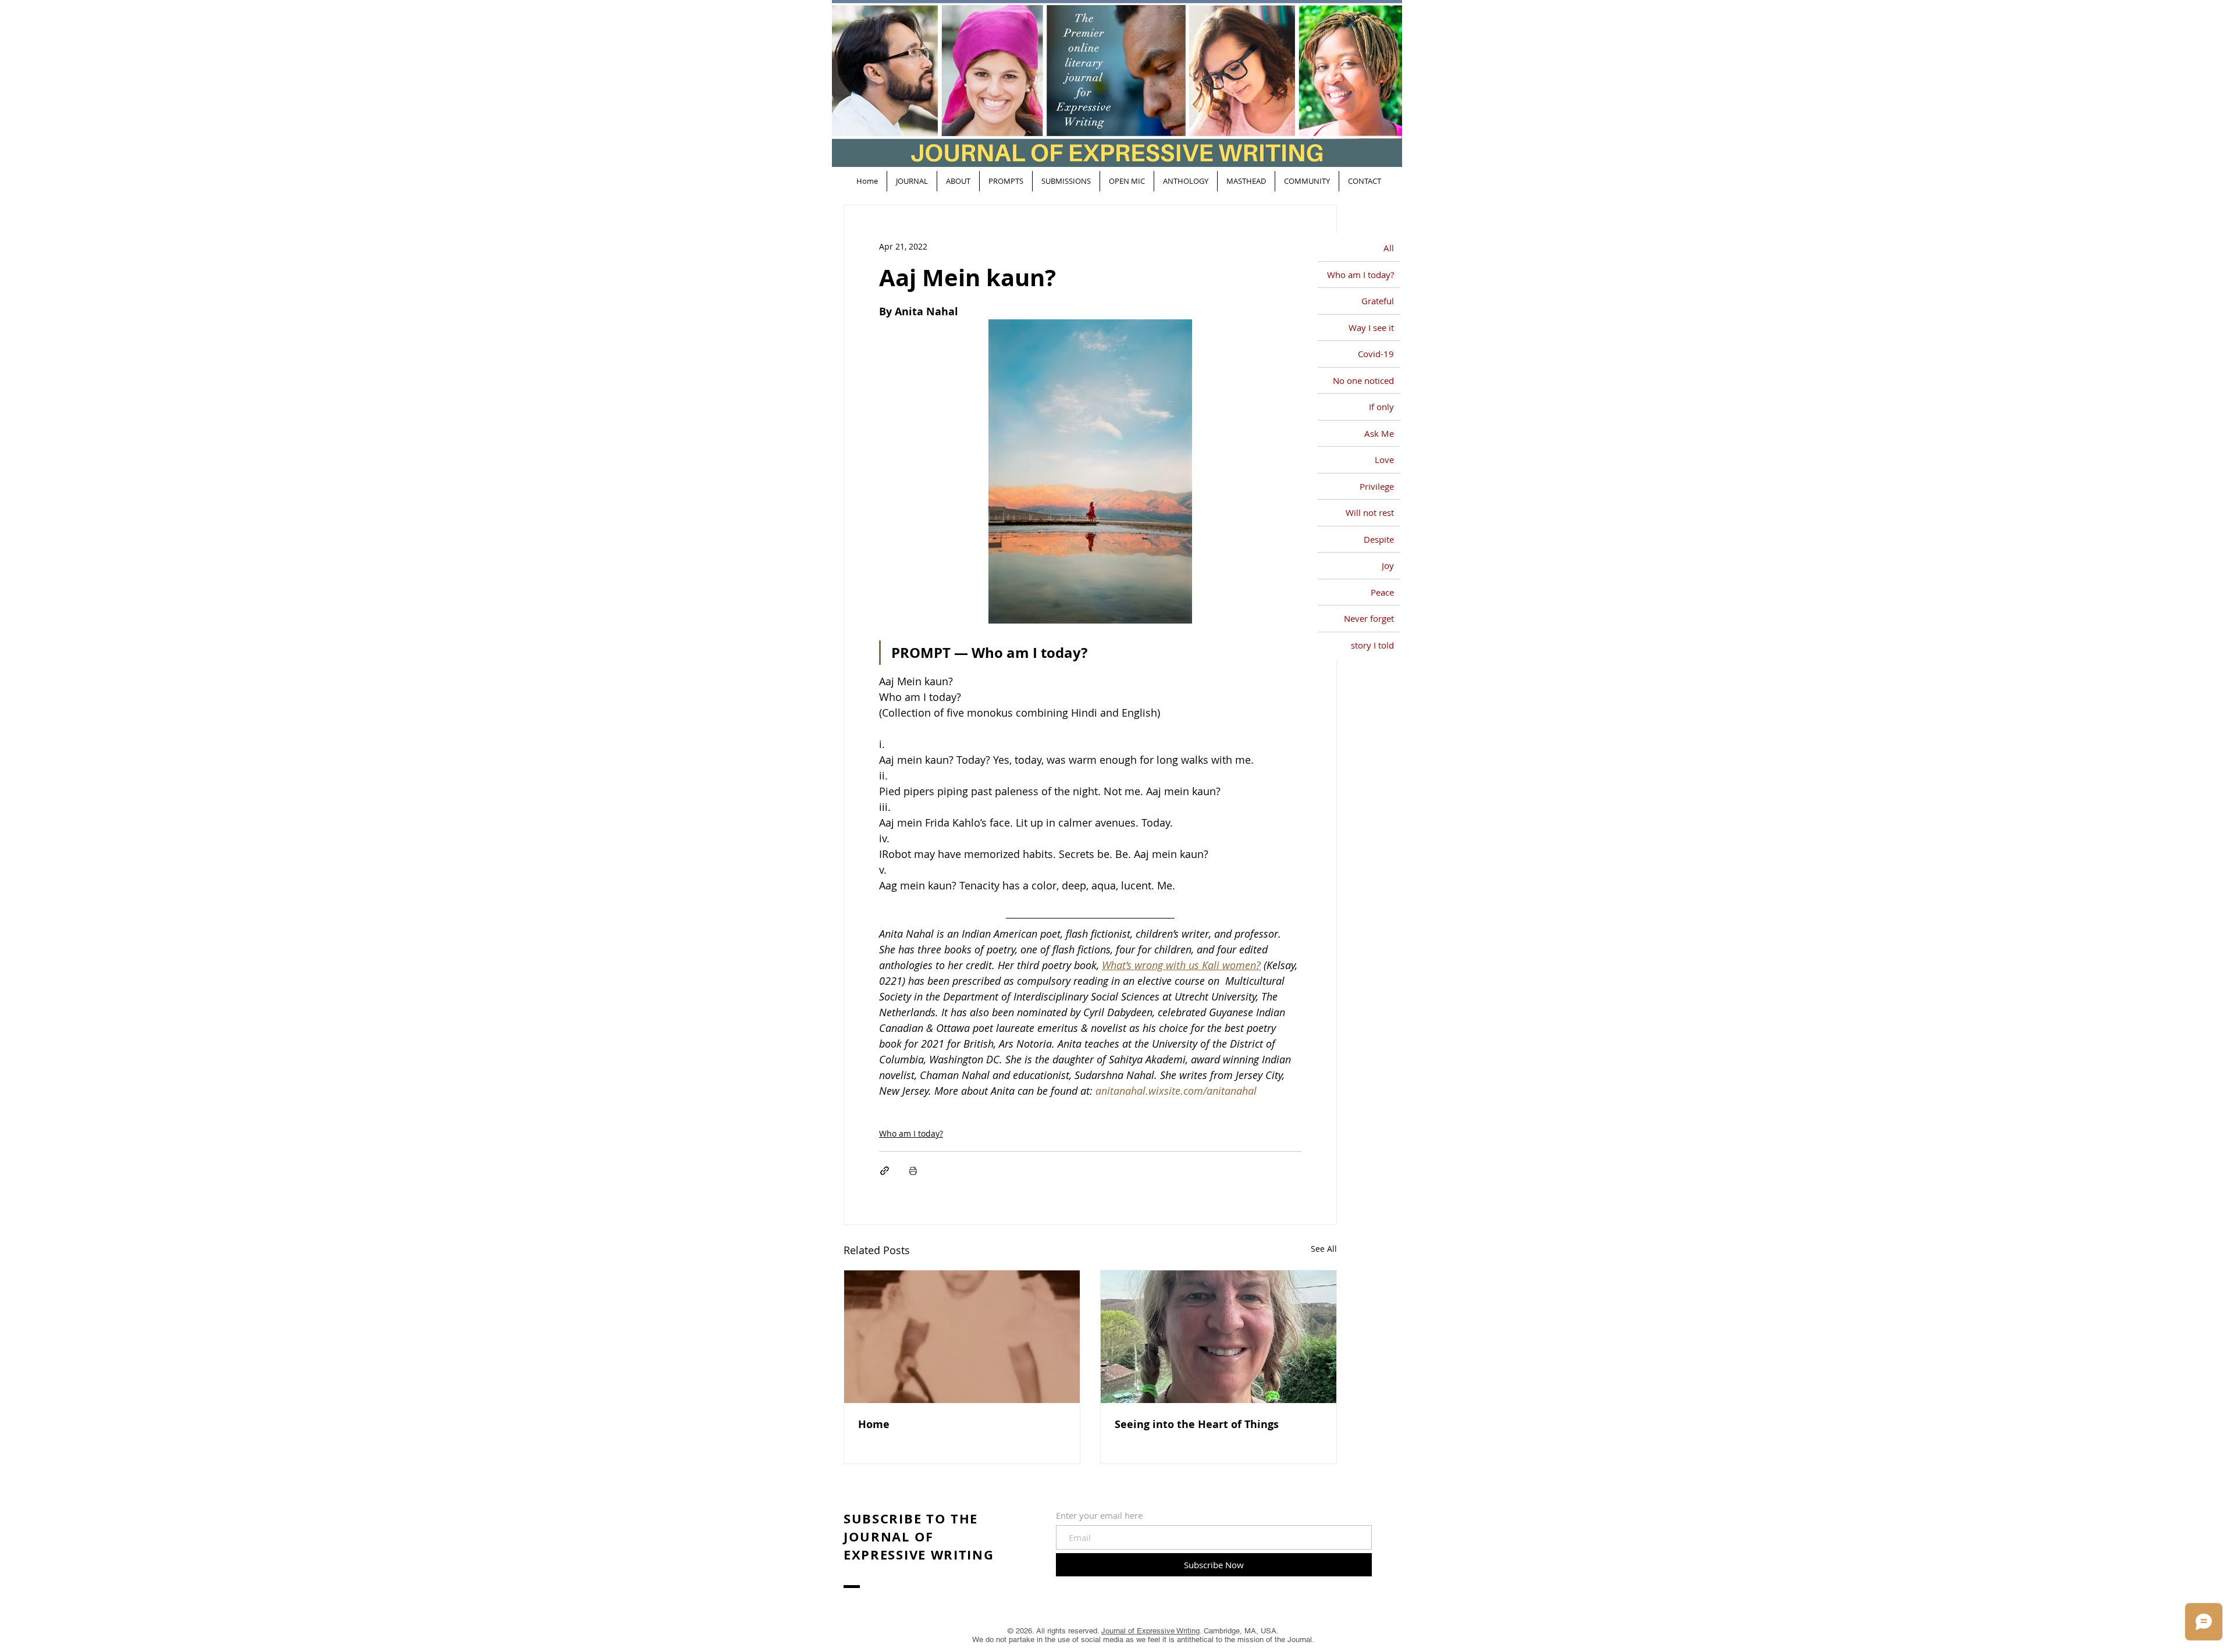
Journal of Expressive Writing (1150, 1631)
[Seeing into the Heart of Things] (1219, 1337)
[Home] (962, 1337)
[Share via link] (885, 1171)
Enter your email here (1099, 1516)
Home (874, 1424)
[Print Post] (913, 1171)
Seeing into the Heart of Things (1197, 1424)
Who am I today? (911, 1133)
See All (1324, 1249)
